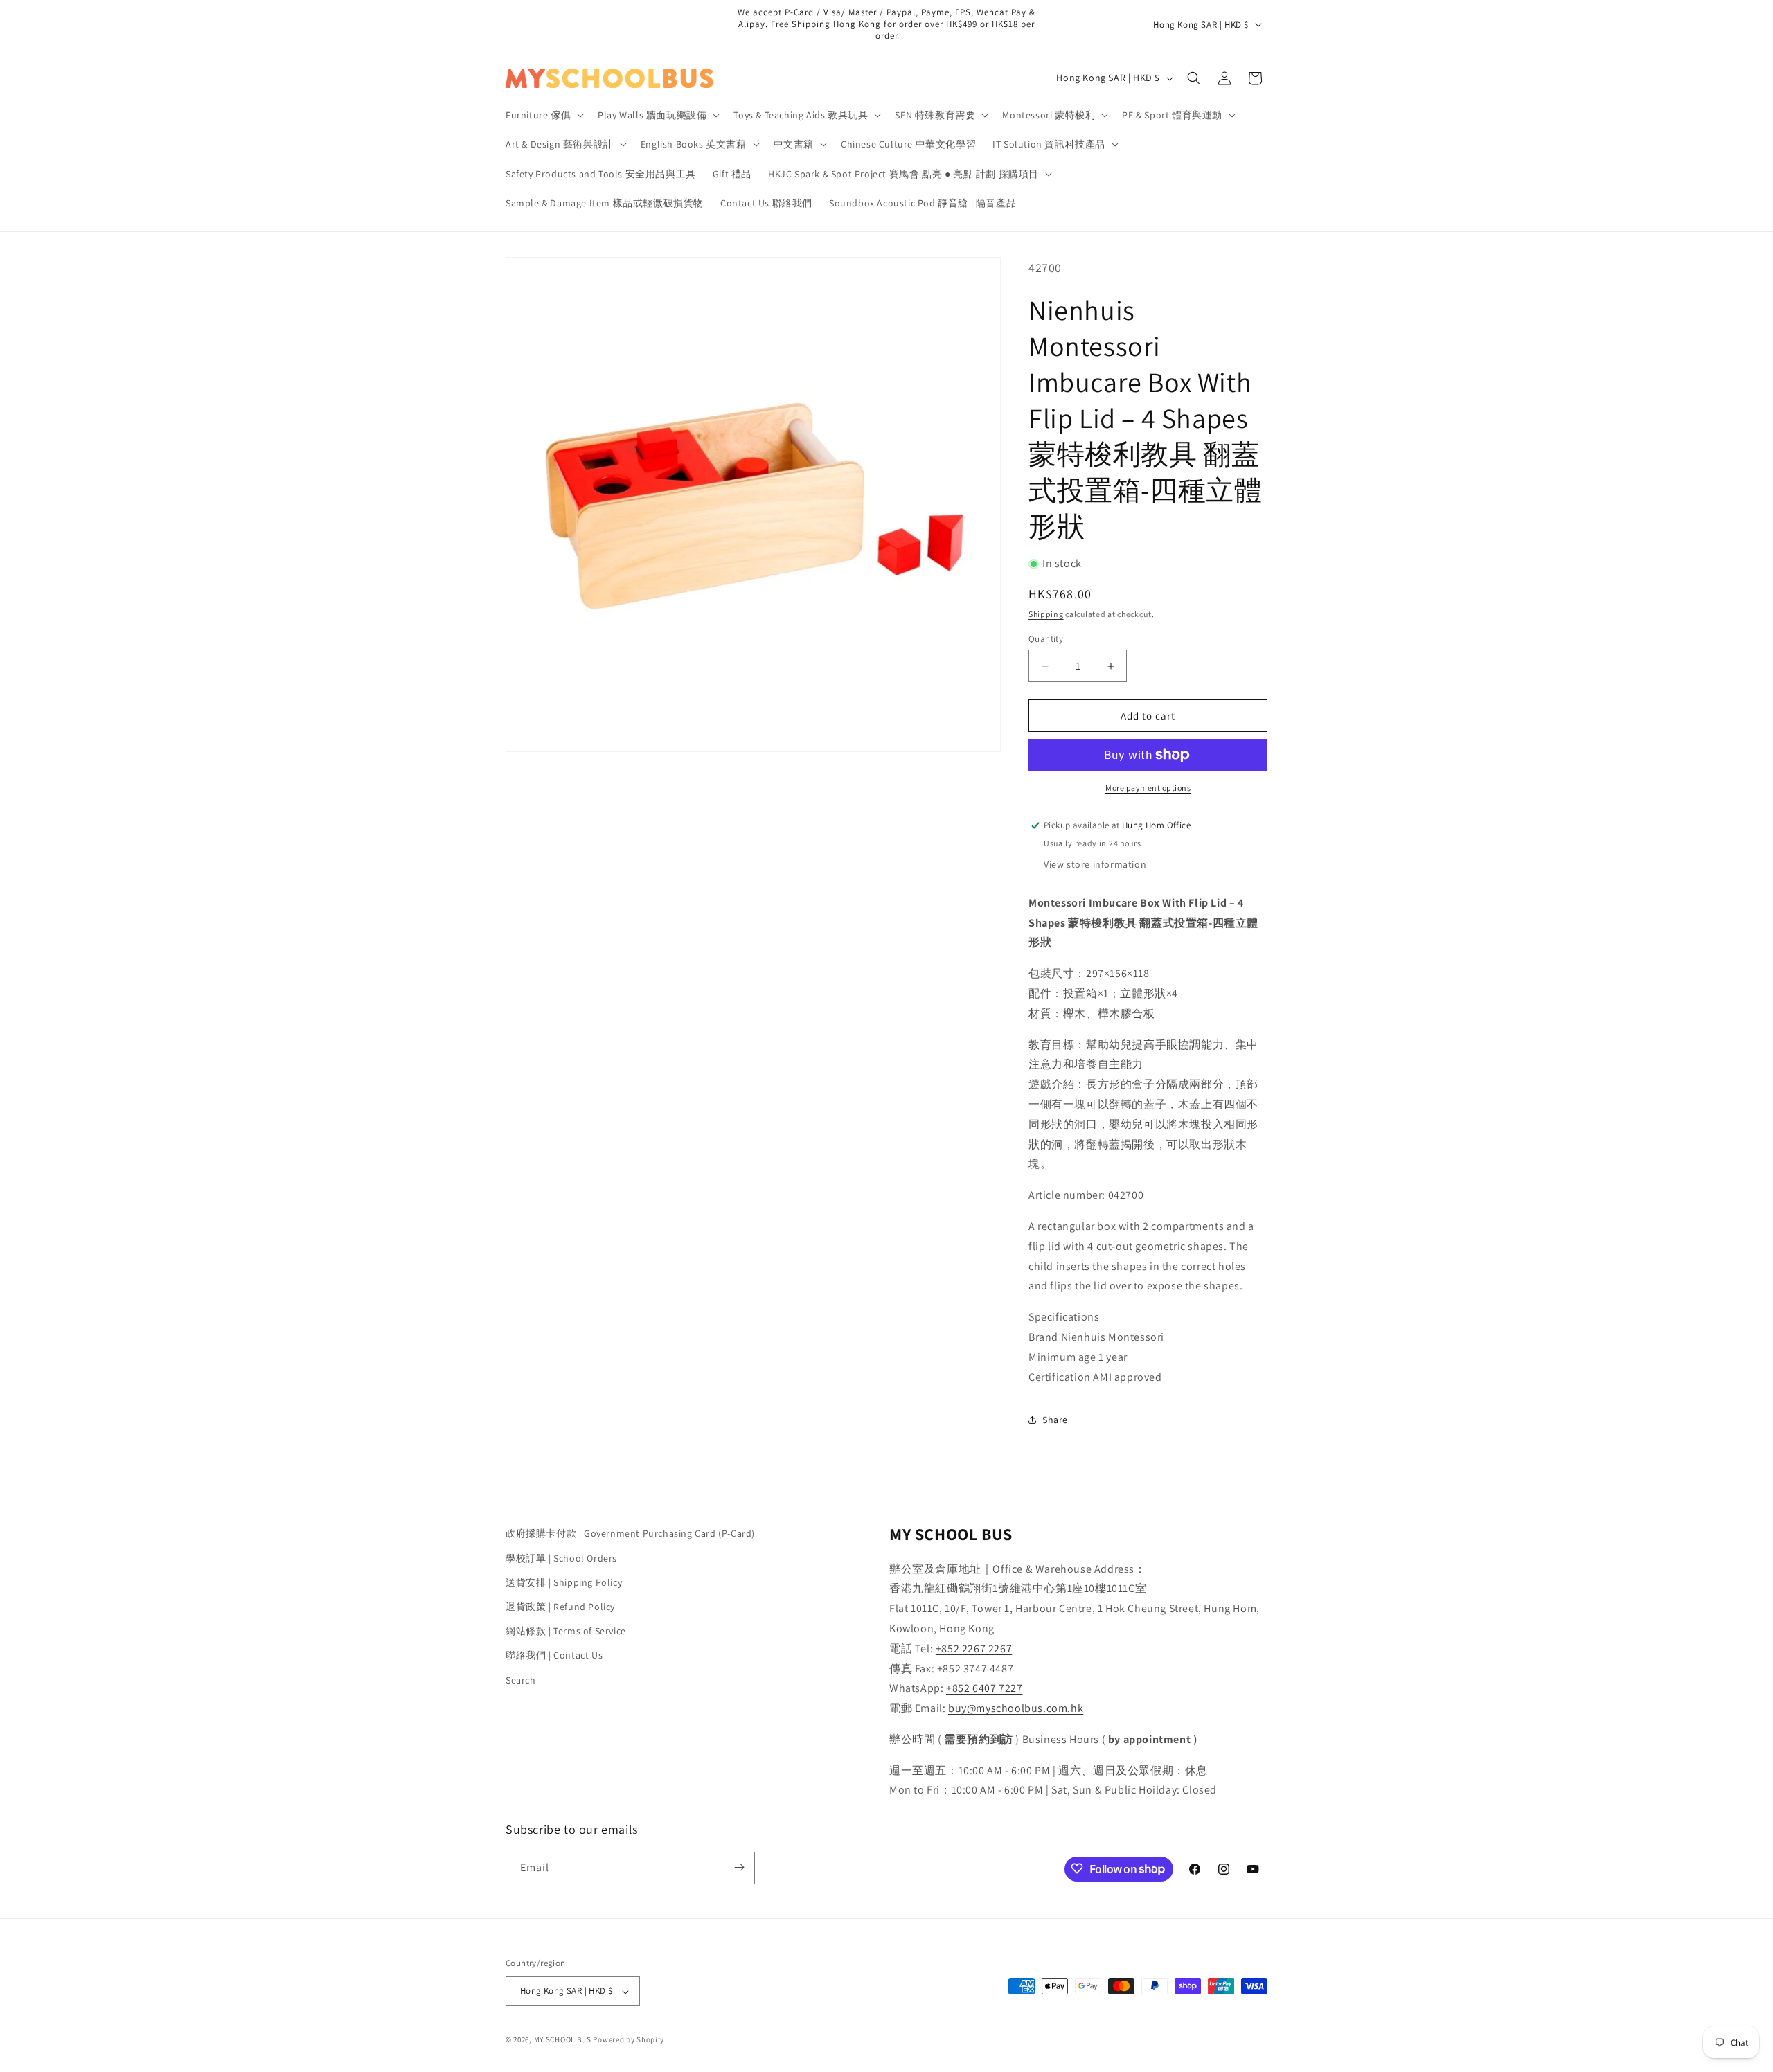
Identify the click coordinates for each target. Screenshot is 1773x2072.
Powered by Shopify (629, 2040)
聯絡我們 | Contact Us (554, 1655)
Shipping (1046, 614)
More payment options (1148, 788)
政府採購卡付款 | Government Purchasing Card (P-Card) (630, 1533)
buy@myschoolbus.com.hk (1016, 1708)
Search (521, 1679)
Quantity (1046, 639)
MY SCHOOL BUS (563, 2040)
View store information (1095, 864)
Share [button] (1055, 1420)
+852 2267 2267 (974, 1648)
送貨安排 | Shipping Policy (564, 1582)
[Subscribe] (739, 1867)
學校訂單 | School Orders (561, 1557)
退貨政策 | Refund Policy (560, 1606)
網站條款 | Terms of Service (566, 1631)
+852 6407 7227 (984, 1688)
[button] (543, 115)
